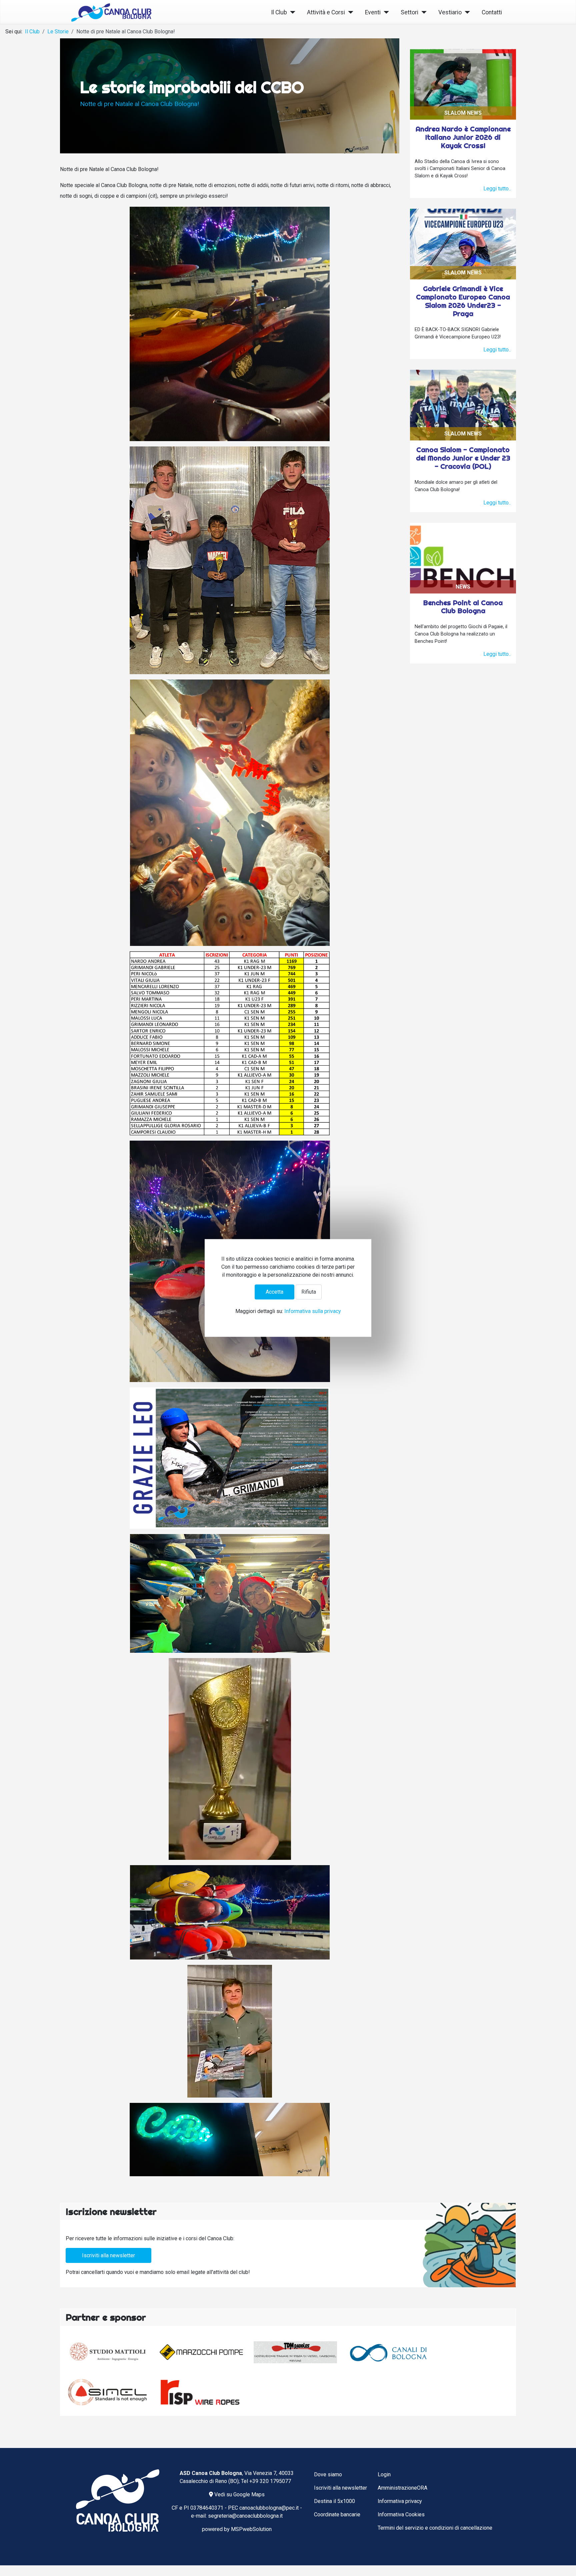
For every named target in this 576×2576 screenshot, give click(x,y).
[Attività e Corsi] (349, 13)
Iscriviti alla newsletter (108, 2255)
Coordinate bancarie (337, 2514)
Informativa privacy (400, 2501)
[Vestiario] (466, 13)
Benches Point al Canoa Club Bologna (463, 607)
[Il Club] (291, 13)
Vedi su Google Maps (239, 2494)
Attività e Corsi (326, 12)
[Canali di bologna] (389, 2352)
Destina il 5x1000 (334, 2501)
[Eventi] (385, 13)
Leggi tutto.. (497, 189)
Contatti (492, 12)
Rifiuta (309, 1292)
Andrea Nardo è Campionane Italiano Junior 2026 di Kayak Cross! (463, 137)
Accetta (274, 1292)
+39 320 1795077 (270, 2481)
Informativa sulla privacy (313, 1312)
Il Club (279, 12)
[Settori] (422, 13)
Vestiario (450, 12)
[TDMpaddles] (295, 2352)
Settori (409, 12)
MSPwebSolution (251, 2529)
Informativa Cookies (401, 2514)
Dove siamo (328, 2474)
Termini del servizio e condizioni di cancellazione (435, 2528)
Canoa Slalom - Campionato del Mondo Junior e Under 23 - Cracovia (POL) (463, 458)
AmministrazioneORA (402, 2488)
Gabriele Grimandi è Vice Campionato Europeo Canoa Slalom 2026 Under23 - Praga (463, 301)
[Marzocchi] (201, 2352)
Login (384, 2474)
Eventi (373, 12)
